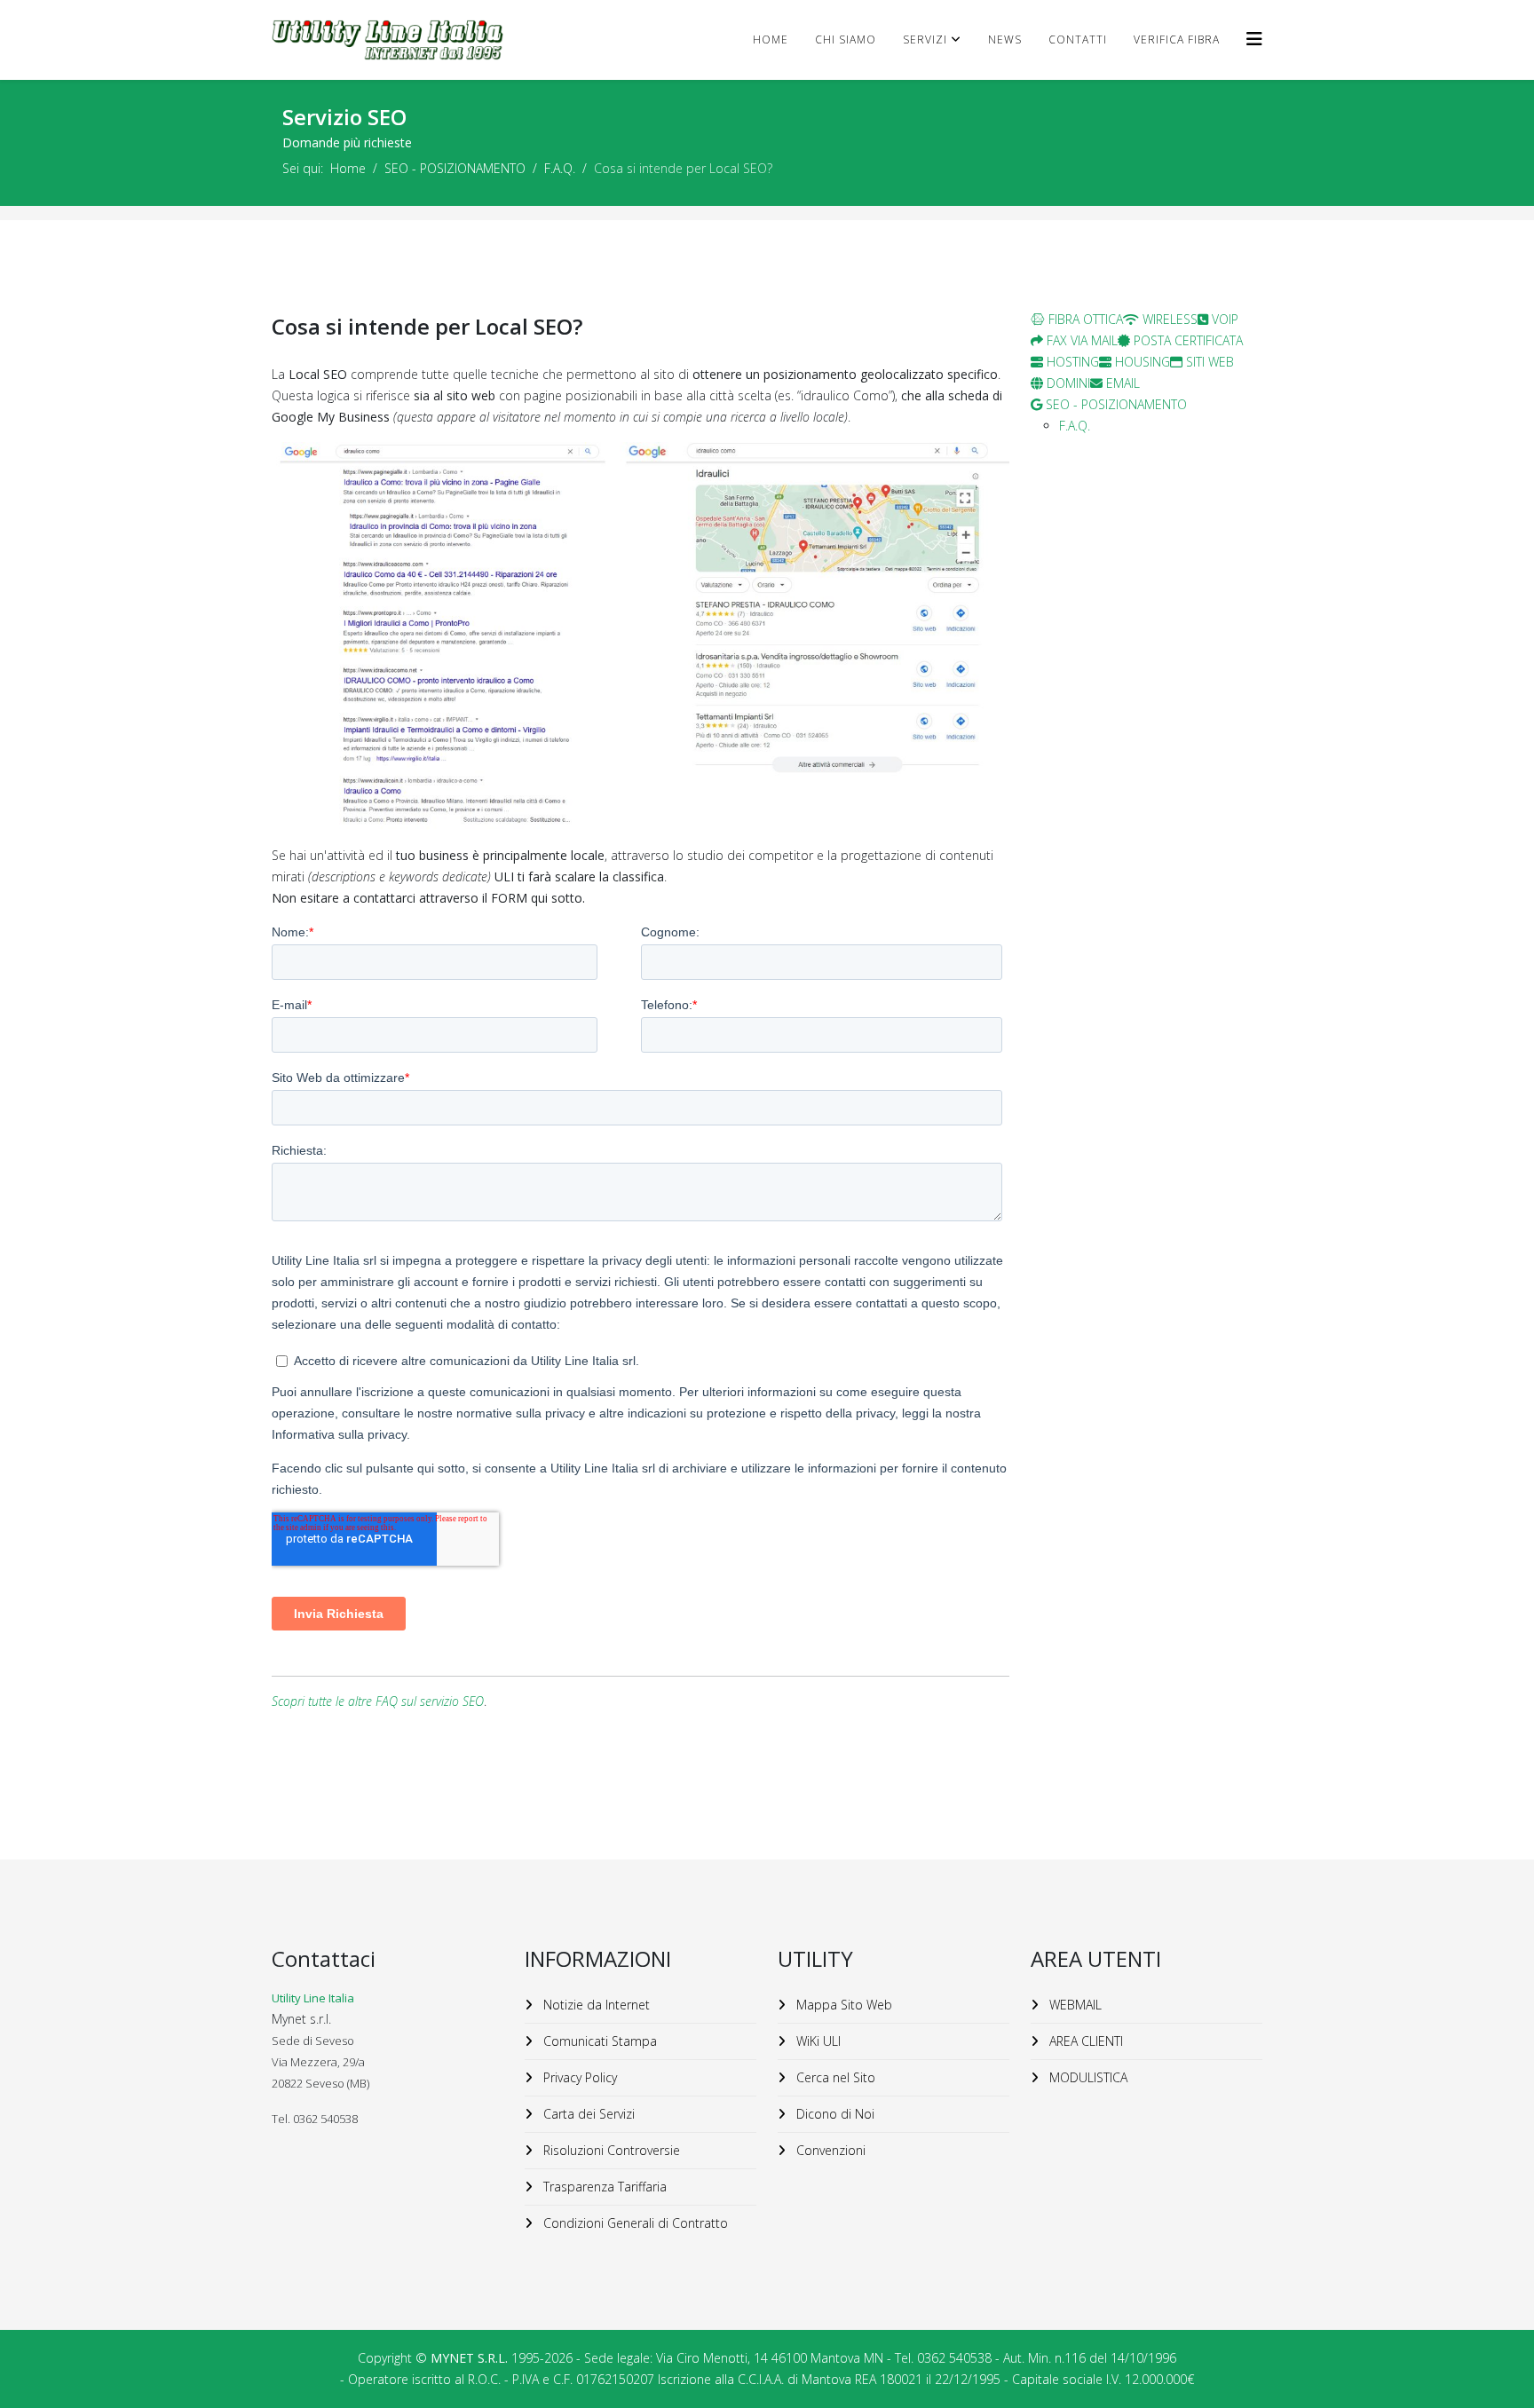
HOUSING (1141, 362)
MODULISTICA (1087, 2077)
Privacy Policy (578, 2077)
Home (771, 39)
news (1005, 39)
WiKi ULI (817, 2041)
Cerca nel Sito (834, 2077)
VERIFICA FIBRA (1177, 39)
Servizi (925, 39)
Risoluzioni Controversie (610, 2150)
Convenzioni (829, 2150)
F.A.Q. (560, 168)
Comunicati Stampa (598, 2041)
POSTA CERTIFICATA (1186, 340)
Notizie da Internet (595, 2005)
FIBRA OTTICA (1084, 319)
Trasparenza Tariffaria (603, 2187)
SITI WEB (1208, 362)
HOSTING (1071, 362)
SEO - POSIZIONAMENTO (455, 168)
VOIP (1223, 319)
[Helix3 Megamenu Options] (1254, 39)
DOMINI (1067, 383)
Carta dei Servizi (587, 2114)
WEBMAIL (1074, 2005)
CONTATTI (1078, 39)
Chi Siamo (846, 39)
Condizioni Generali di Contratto (634, 2223)
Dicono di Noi (834, 2114)
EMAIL (1121, 383)
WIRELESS (1168, 319)
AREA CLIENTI (1084, 2041)
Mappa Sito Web (842, 2005)
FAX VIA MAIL (1080, 340)
